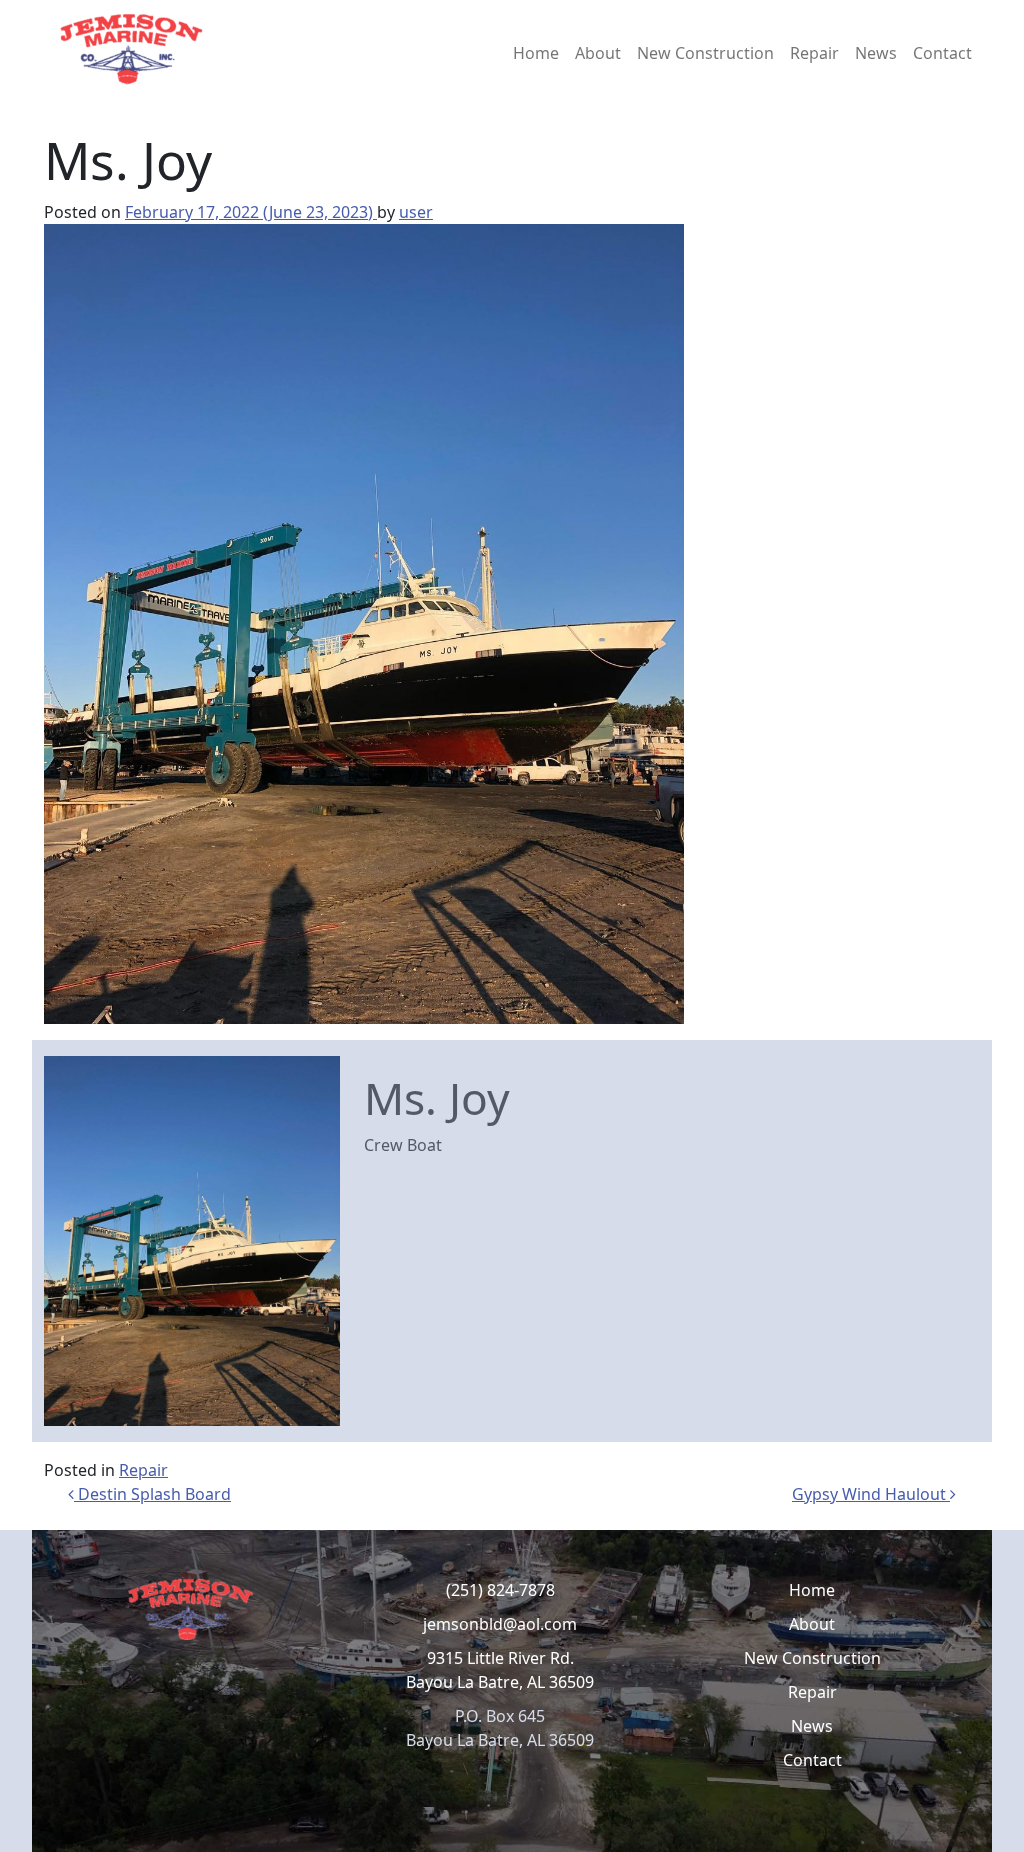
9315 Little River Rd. (500, 1658)
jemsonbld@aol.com (500, 1624)
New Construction (705, 53)
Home (536, 53)
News (876, 53)
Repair (814, 53)
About (598, 53)
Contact (942, 53)
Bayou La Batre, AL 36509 (500, 1682)
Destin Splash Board (152, 1494)
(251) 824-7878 (500, 1590)
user (416, 212)
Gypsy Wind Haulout (871, 1494)
